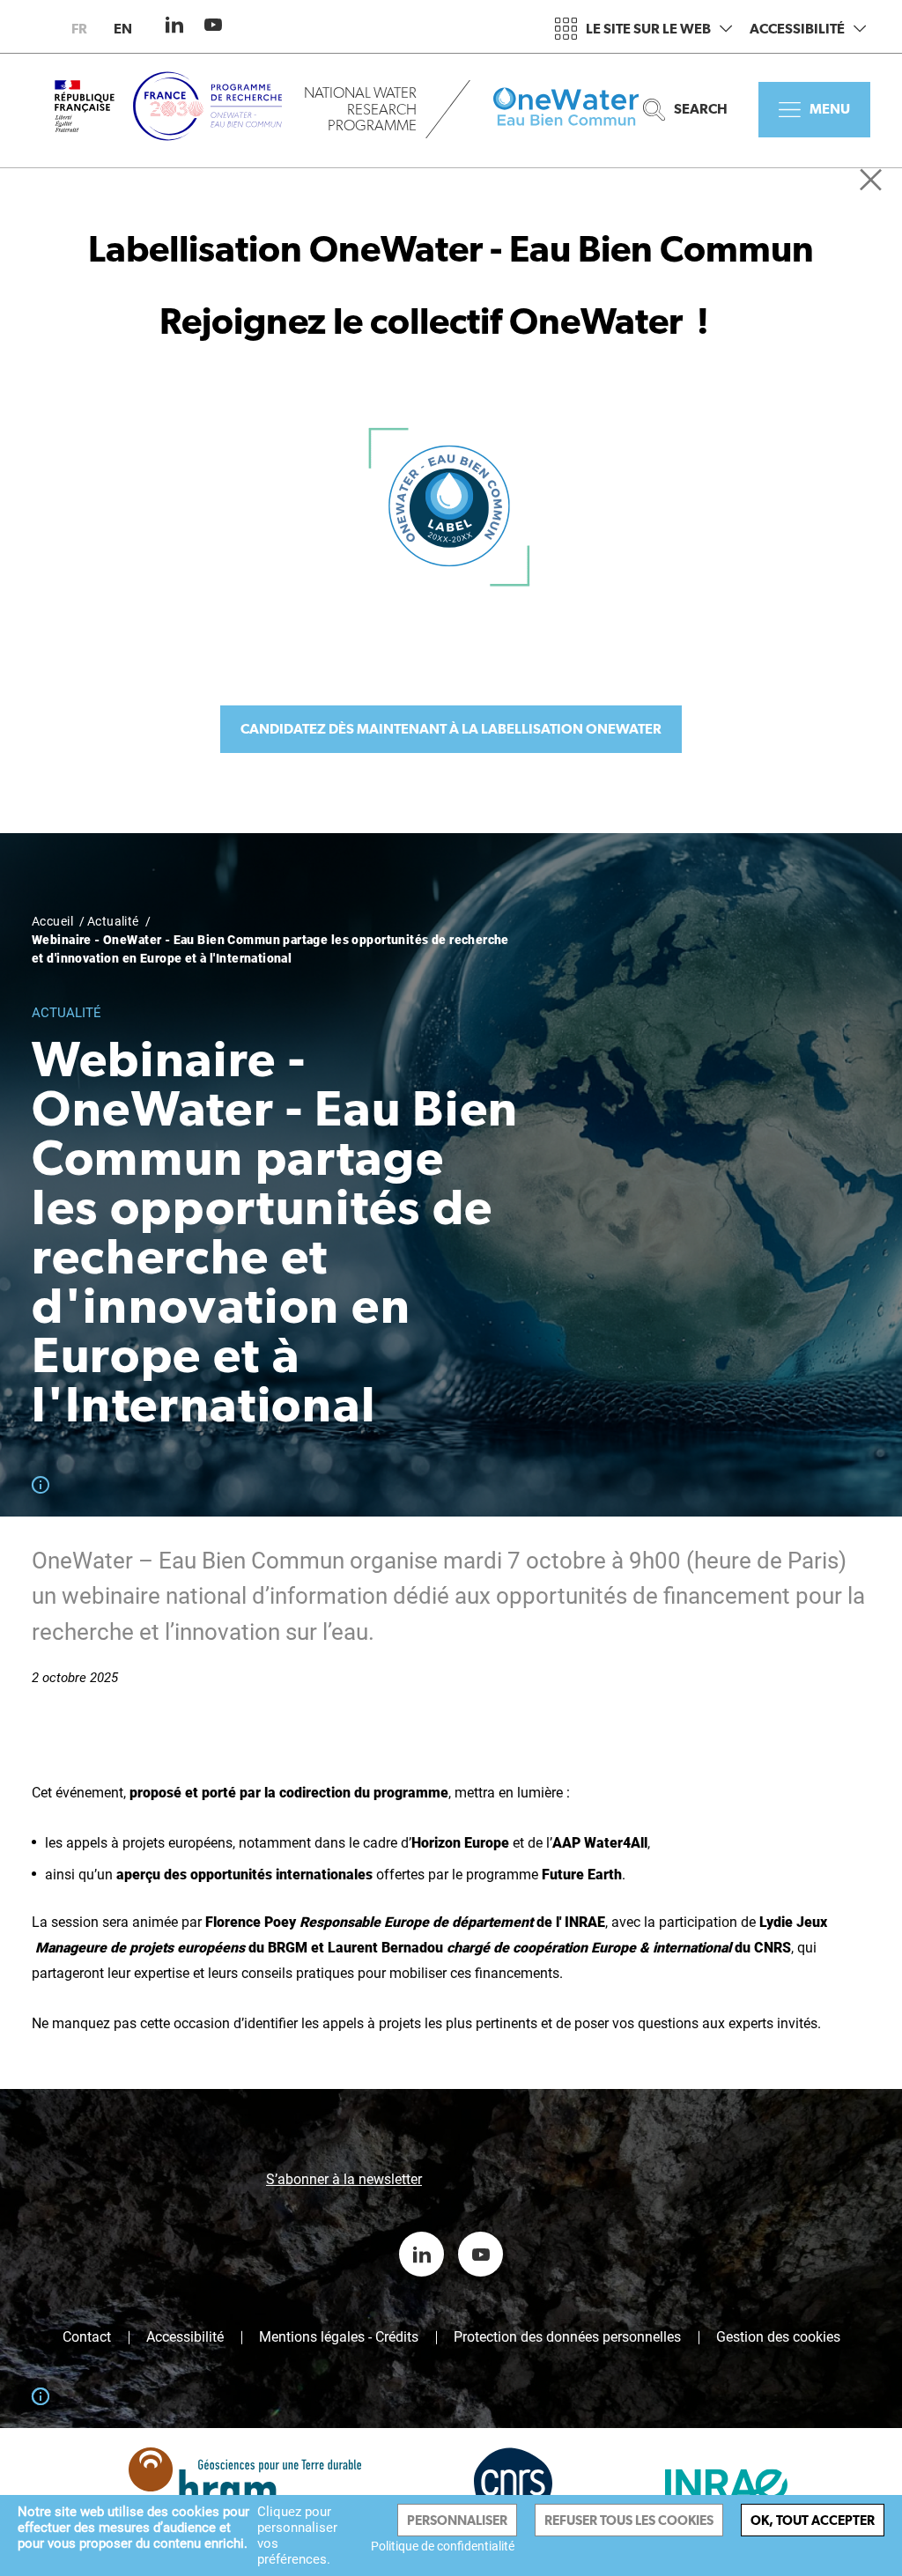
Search (701, 109)
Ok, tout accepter (813, 2520)
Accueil (52, 921)
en (123, 29)
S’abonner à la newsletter (344, 2179)
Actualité (113, 921)
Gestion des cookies (778, 2337)
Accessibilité (797, 29)
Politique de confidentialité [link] (443, 2546)
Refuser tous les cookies (629, 2520)
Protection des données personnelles (567, 2337)
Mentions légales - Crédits (339, 2337)
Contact (87, 2337)
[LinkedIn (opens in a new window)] (174, 25)
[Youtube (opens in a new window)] (213, 25)
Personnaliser (457, 2520)
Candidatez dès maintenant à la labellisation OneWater (451, 729)
